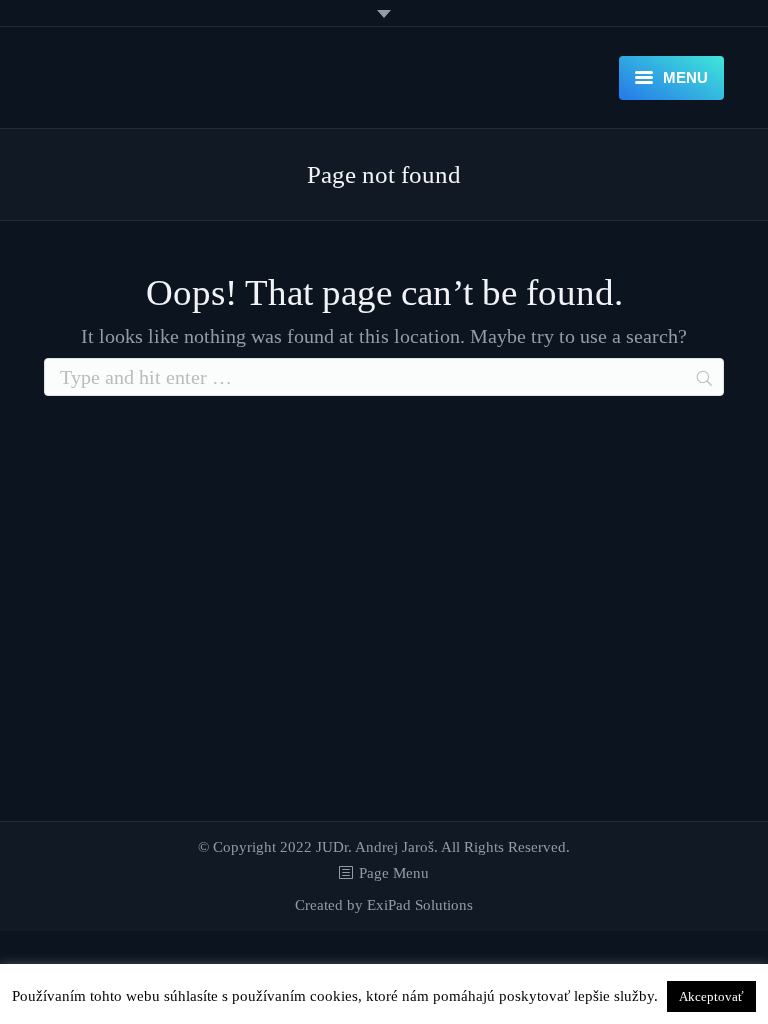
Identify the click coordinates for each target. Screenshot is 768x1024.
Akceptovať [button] (711, 996)
